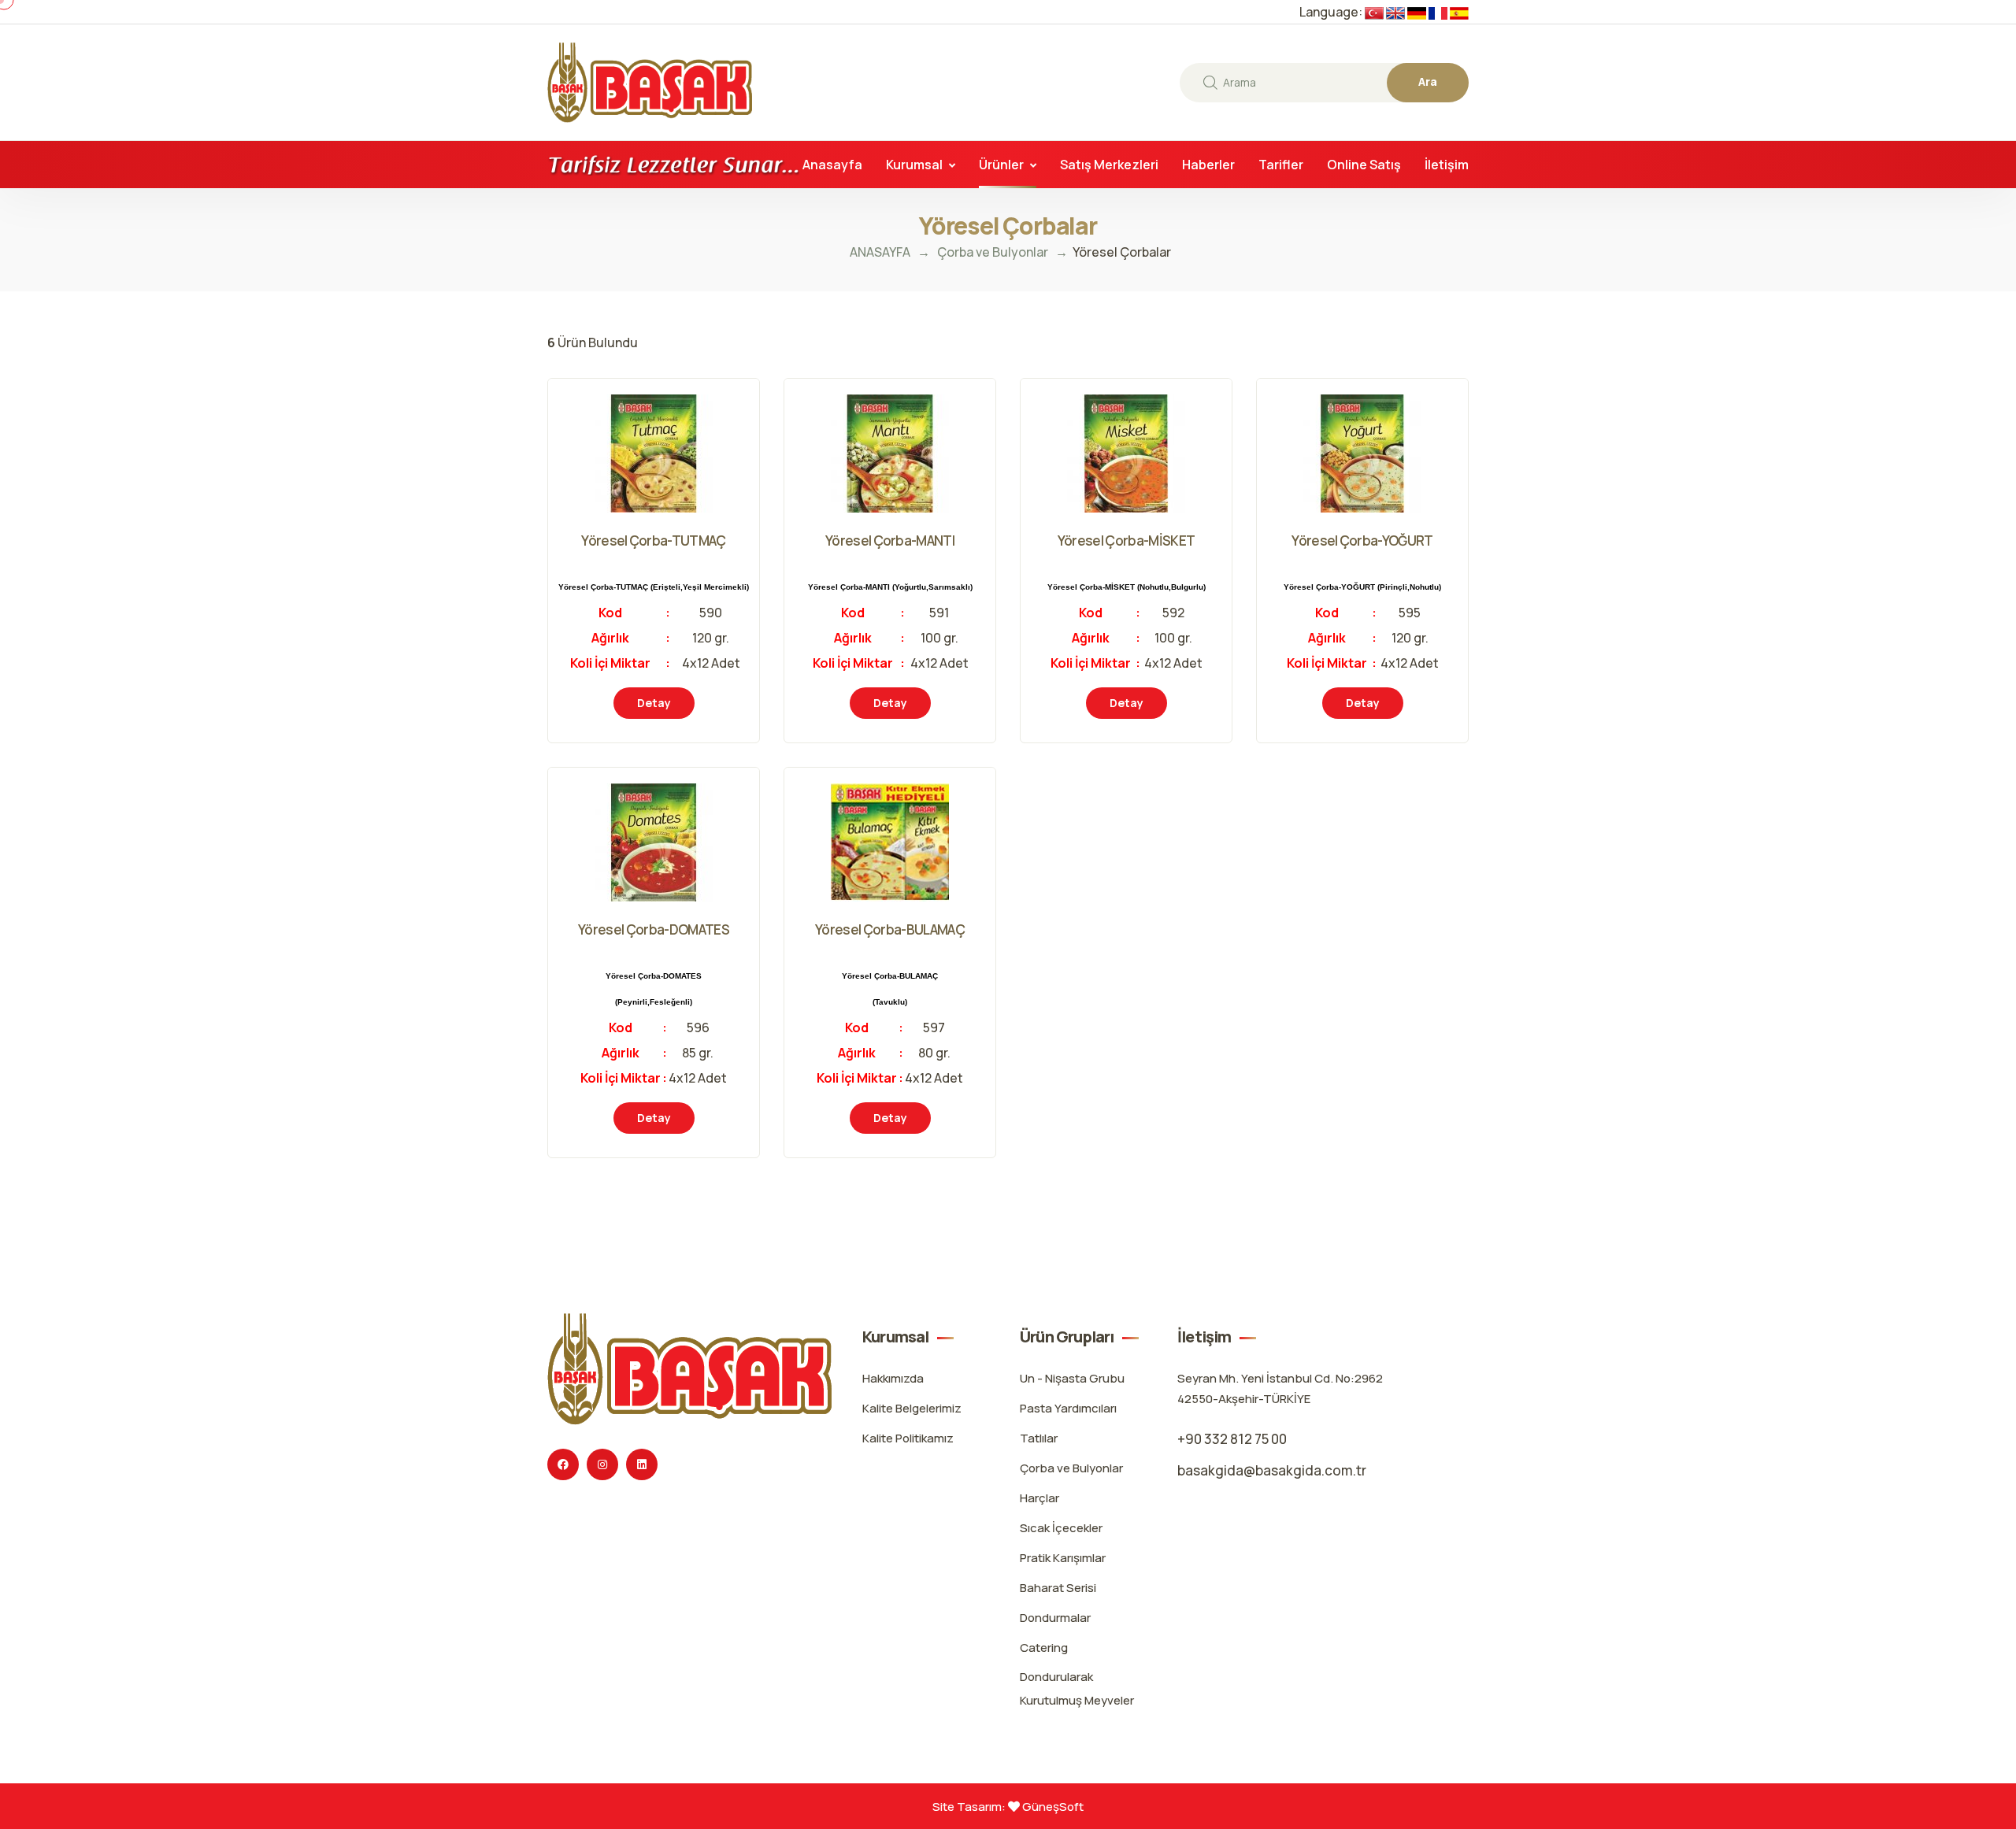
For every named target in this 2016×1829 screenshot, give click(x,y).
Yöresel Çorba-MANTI (890, 541)
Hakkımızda (893, 1378)
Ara (1428, 81)
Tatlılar (1039, 1438)
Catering (1044, 1648)
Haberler (1208, 165)
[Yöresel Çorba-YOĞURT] (1468, 412)
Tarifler (1281, 165)
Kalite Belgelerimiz (912, 1408)
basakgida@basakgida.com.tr (1272, 1470)
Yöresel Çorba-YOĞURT (1362, 541)
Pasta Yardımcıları (1068, 1408)
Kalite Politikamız (908, 1438)
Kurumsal (914, 165)
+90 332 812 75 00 (1232, 1439)
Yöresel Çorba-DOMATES (654, 929)
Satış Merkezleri (1109, 165)
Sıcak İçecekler (1061, 1528)
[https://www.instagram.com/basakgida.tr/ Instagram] (602, 1464)
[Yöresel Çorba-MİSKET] (1231, 412)
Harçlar (1039, 1498)
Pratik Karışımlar (1063, 1558)
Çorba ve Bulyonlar (1071, 1468)
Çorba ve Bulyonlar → (1005, 252)
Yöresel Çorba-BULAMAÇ (890, 929)
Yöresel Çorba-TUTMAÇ (653, 541)
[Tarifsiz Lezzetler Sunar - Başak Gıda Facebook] (563, 1464)
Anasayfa (832, 165)
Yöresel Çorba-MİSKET (1126, 541)
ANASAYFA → (890, 252)
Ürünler (1001, 165)
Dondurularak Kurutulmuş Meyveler (1077, 1688)
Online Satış (1364, 165)
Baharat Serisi (1058, 1588)
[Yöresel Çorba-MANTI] (995, 412)
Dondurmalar (1055, 1618)
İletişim (1447, 165)
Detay (654, 703)
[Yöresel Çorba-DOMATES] (759, 801)
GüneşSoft (1052, 1807)
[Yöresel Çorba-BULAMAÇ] (995, 801)
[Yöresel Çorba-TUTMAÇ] (759, 412)
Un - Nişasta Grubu (1072, 1378)
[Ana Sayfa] (650, 81)
